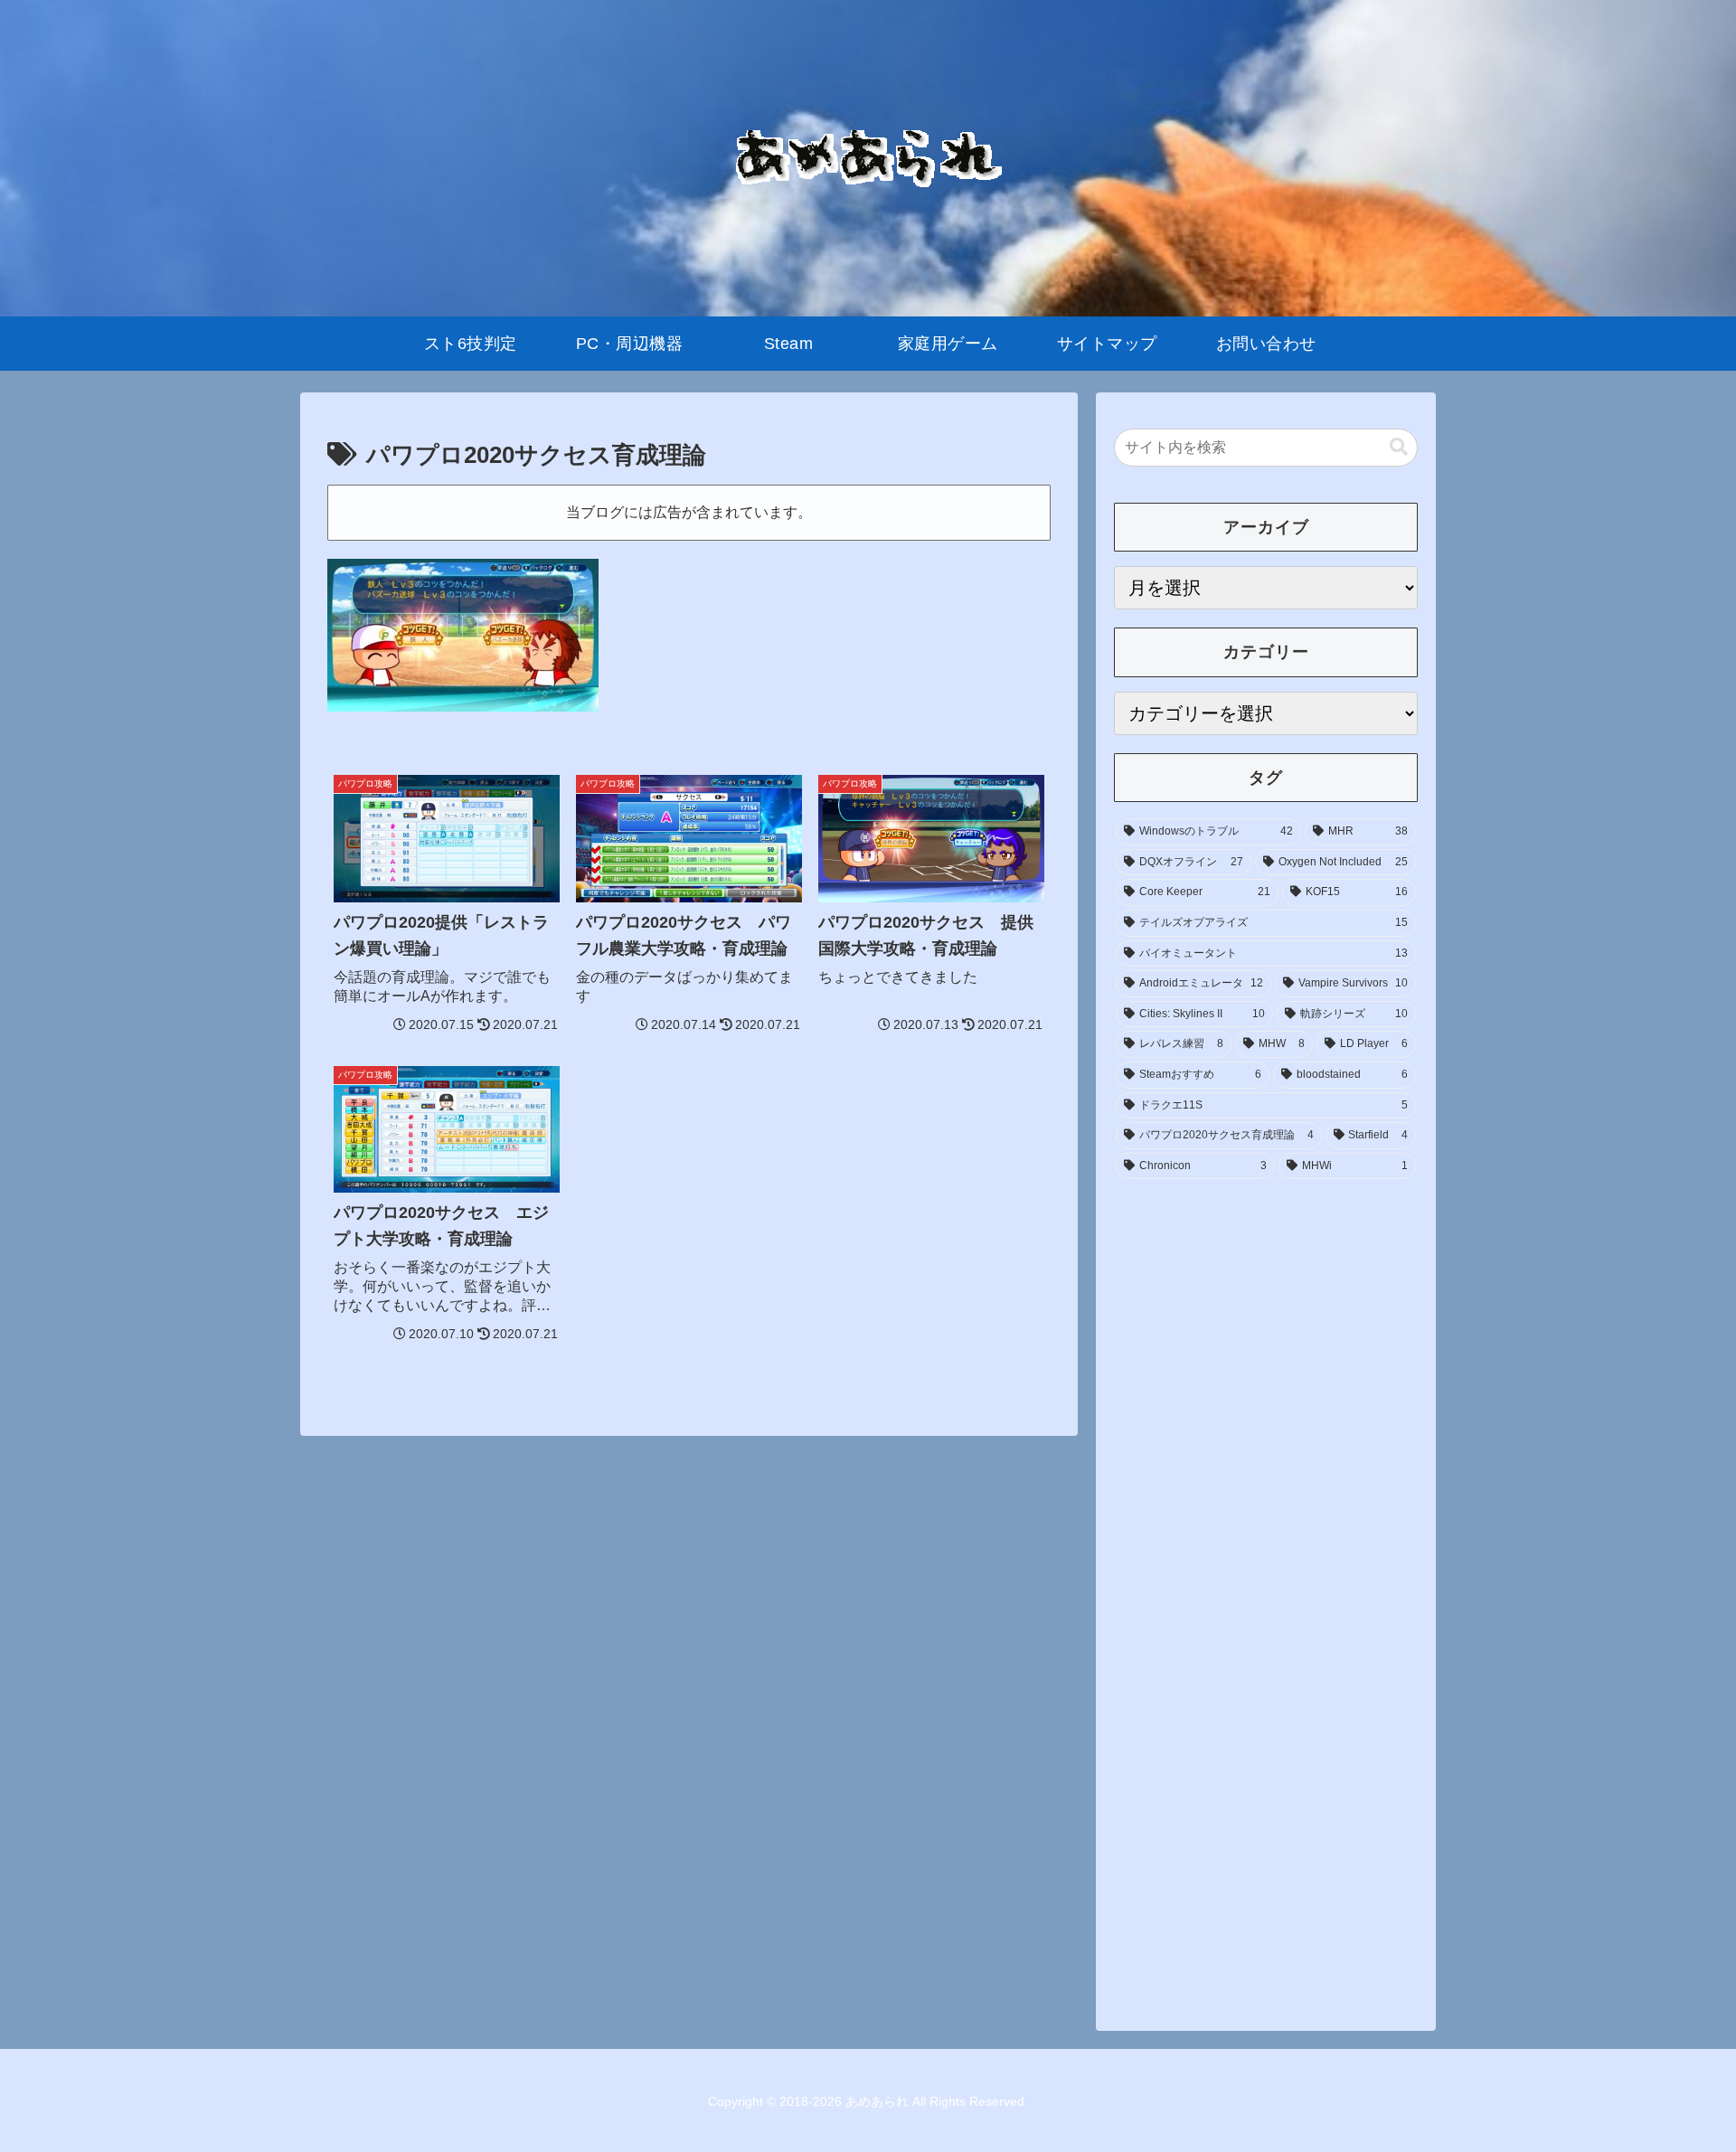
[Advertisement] (1266, 1326)
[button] (1399, 447)
